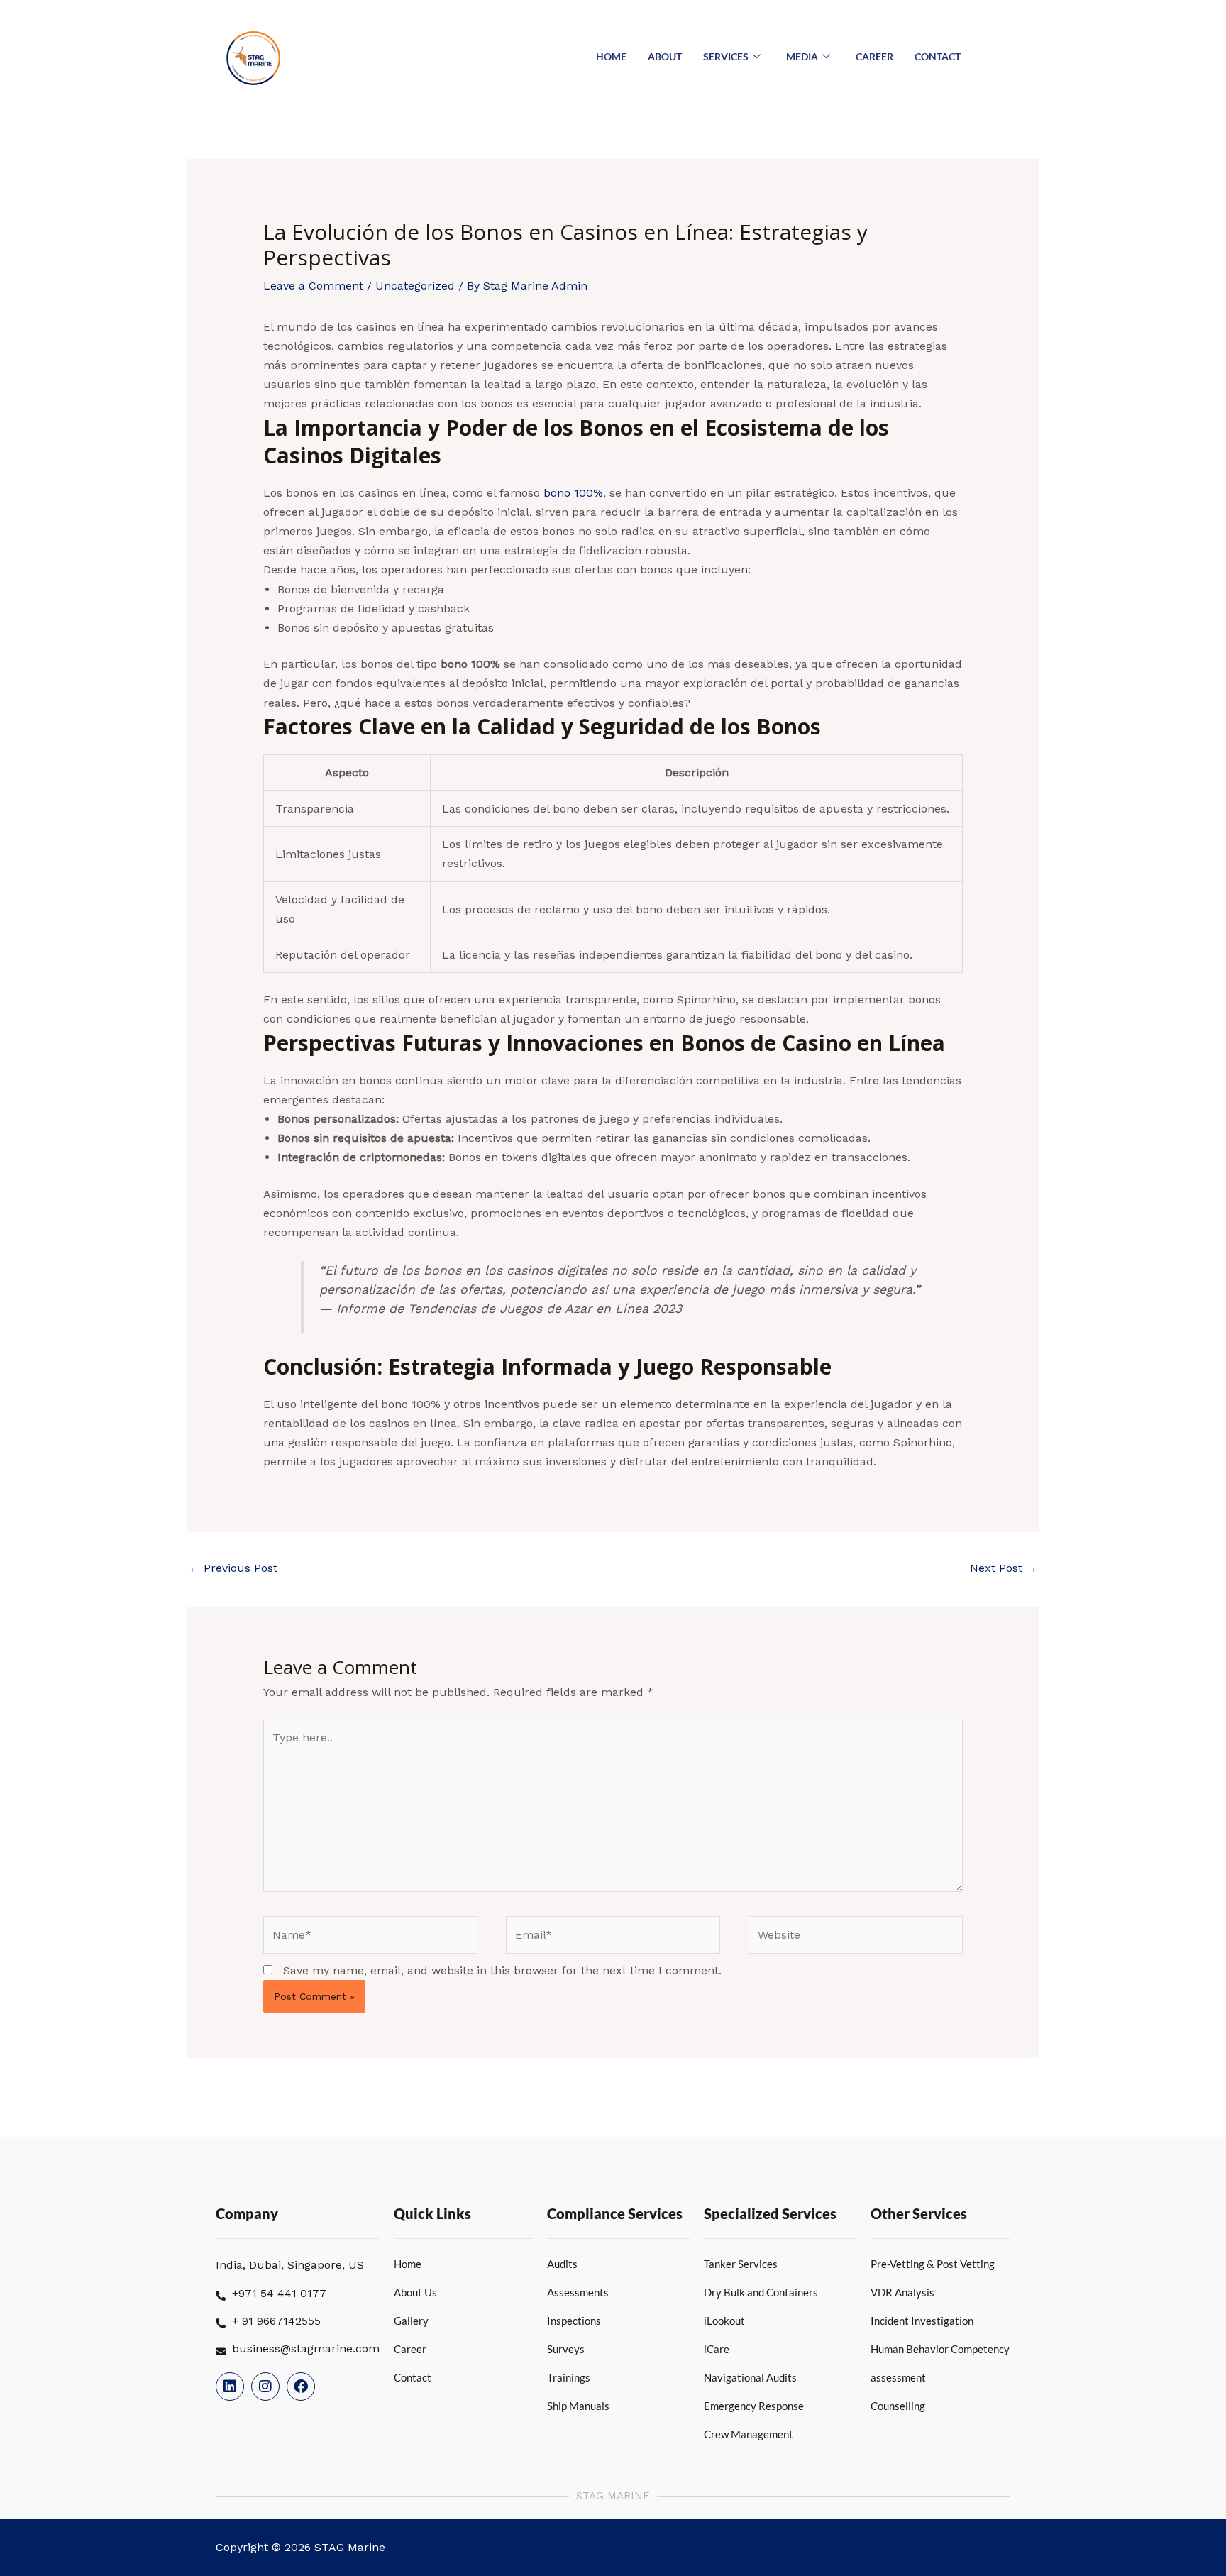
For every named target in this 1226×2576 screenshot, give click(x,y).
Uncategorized (415, 286)
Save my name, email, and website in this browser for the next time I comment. (502, 1970)
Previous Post (233, 1568)
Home (611, 56)
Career (874, 56)
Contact (938, 56)
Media (802, 56)
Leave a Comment (313, 286)
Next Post (1004, 1568)
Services (726, 56)
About (665, 56)
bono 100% (573, 493)
